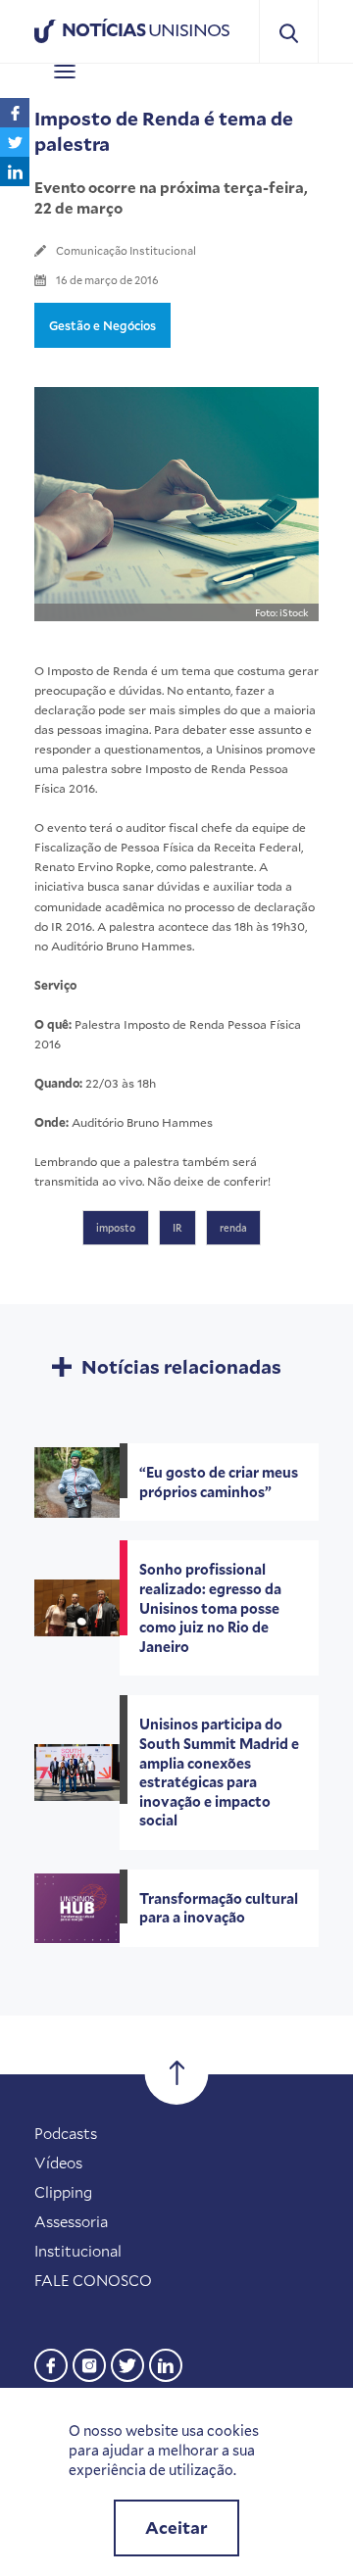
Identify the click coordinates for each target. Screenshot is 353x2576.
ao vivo (122, 1181)
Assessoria (71, 2221)
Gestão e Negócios (102, 325)
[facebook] (51, 2363)
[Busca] (289, 32)
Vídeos (58, 2163)
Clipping (63, 2192)
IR (177, 1228)
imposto (116, 1228)
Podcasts (66, 2133)
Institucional (78, 2251)
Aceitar (176, 2527)
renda (233, 1228)
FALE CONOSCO (93, 2280)
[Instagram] (89, 2363)
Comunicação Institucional (126, 250)
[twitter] (127, 2363)
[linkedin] (166, 2363)
